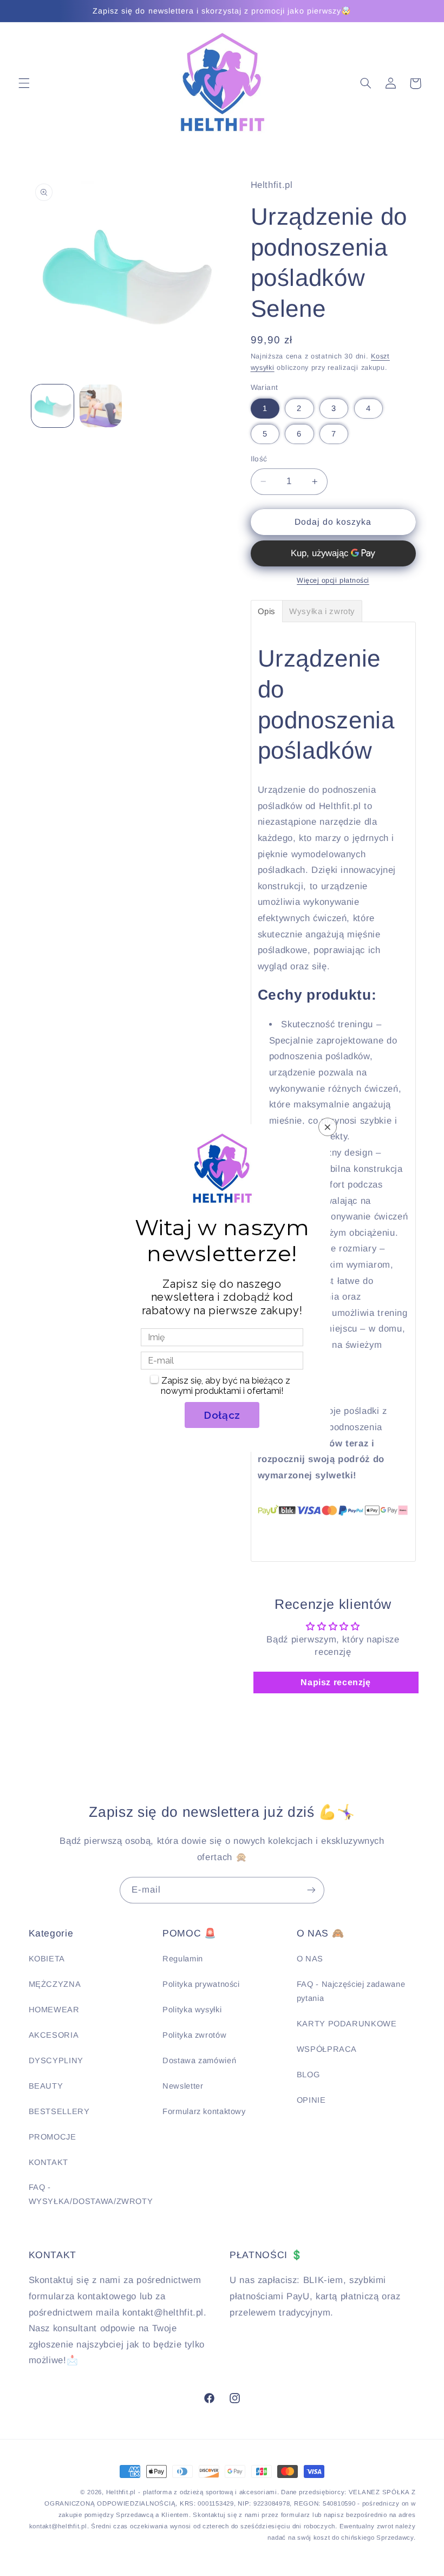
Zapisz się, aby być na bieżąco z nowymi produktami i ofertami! (226, 1386)
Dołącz (222, 1415)
